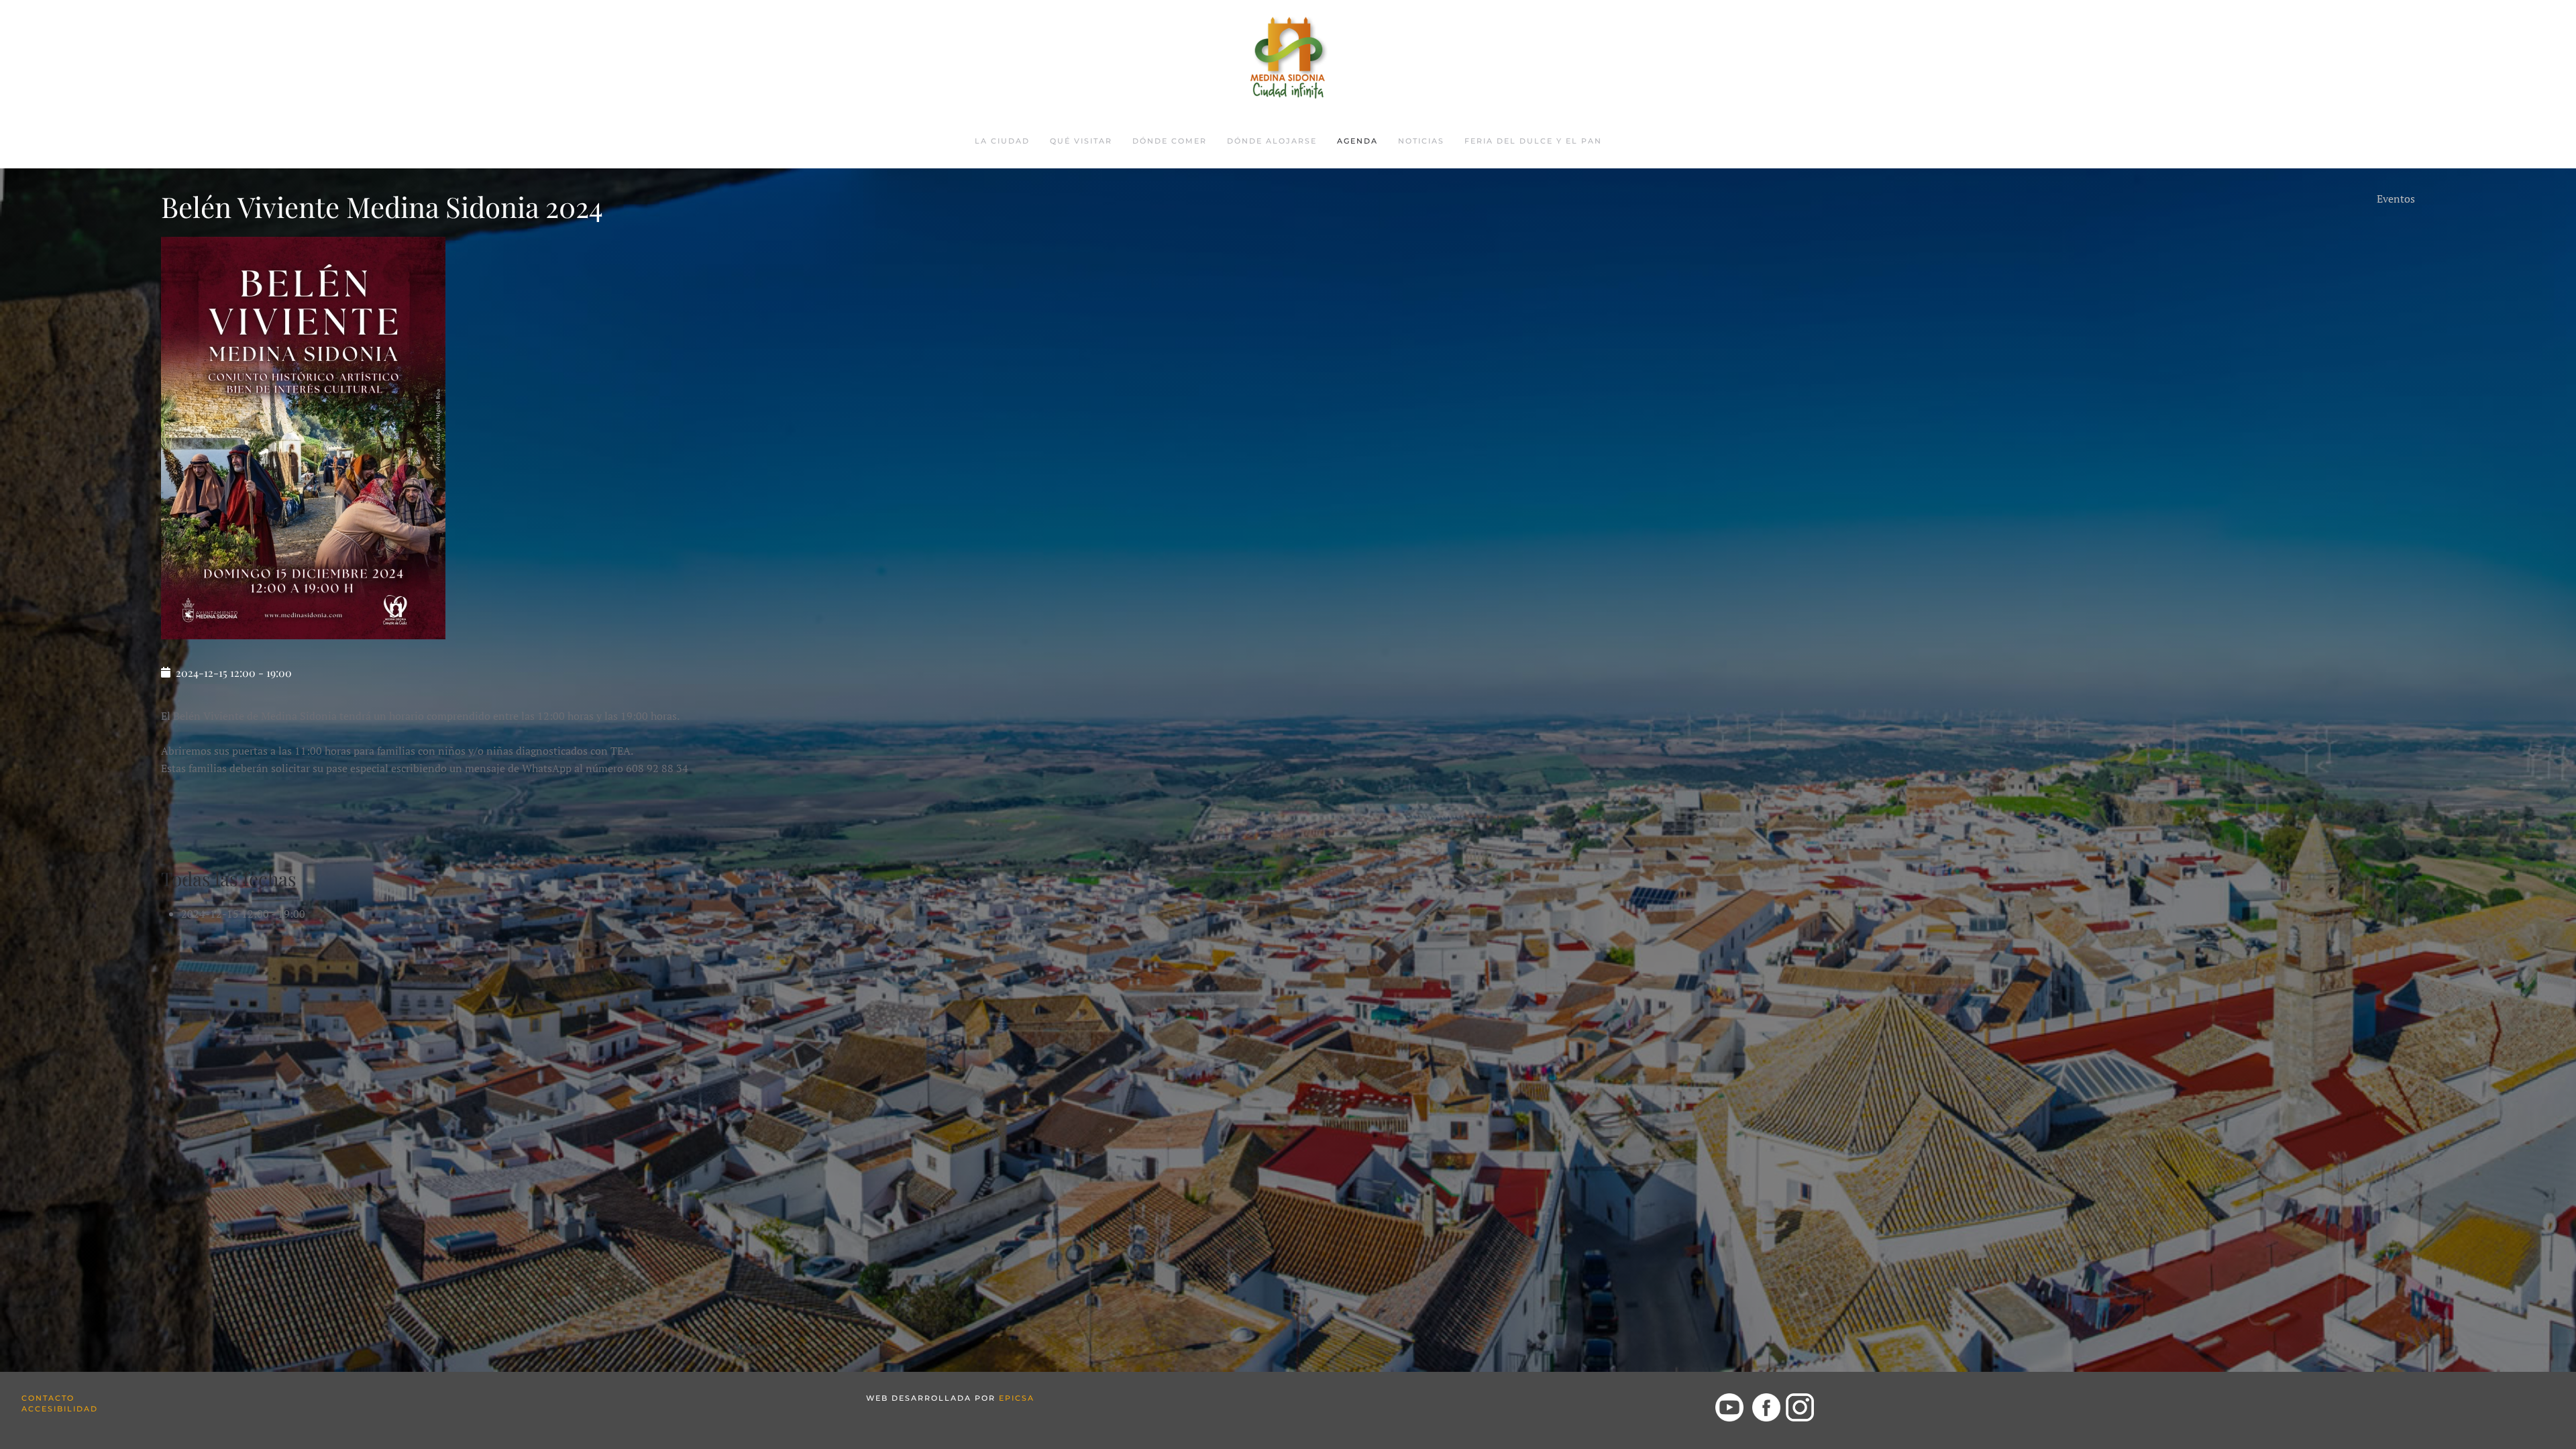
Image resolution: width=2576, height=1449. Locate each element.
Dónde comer (1170, 141)
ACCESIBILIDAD (60, 1409)
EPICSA (1017, 1398)
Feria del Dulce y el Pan (1533, 141)
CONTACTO (48, 1398)
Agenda (1357, 141)
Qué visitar (1081, 141)
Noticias (1421, 141)
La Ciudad (1002, 141)
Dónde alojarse (1272, 141)
